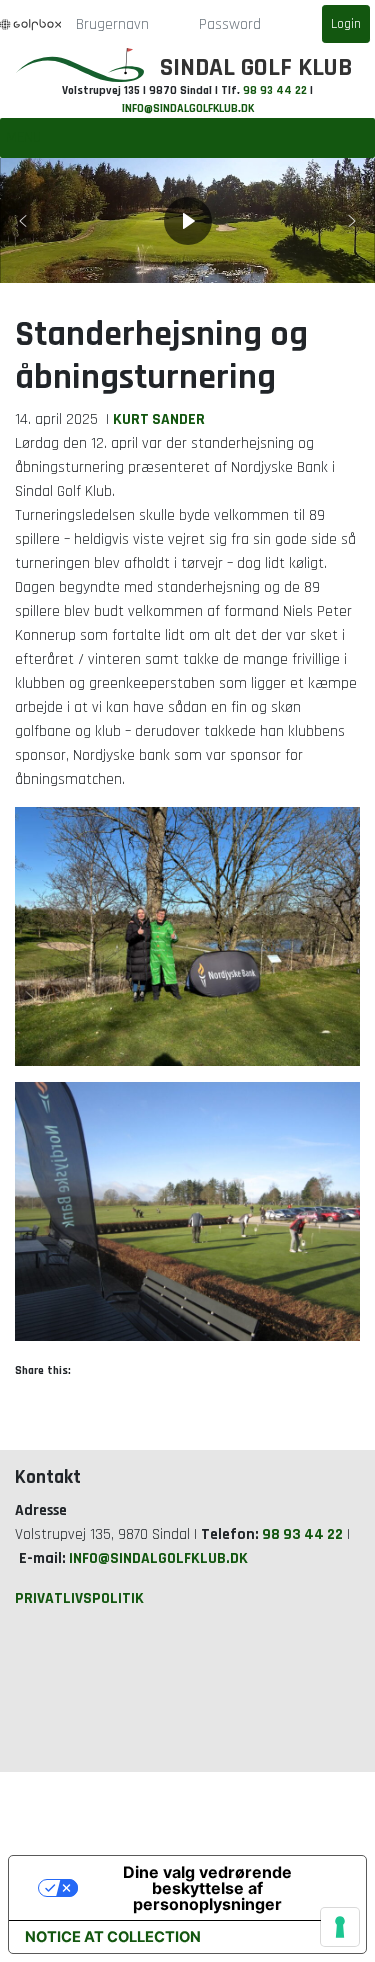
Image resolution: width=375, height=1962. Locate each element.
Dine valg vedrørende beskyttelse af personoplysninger (207, 1888)
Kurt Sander (159, 419)
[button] (23, 221)
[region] (187, 220)
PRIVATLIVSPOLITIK (79, 1598)
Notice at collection (113, 1937)
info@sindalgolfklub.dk (188, 108)
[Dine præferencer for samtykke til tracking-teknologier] (340, 1927)
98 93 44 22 (275, 90)
